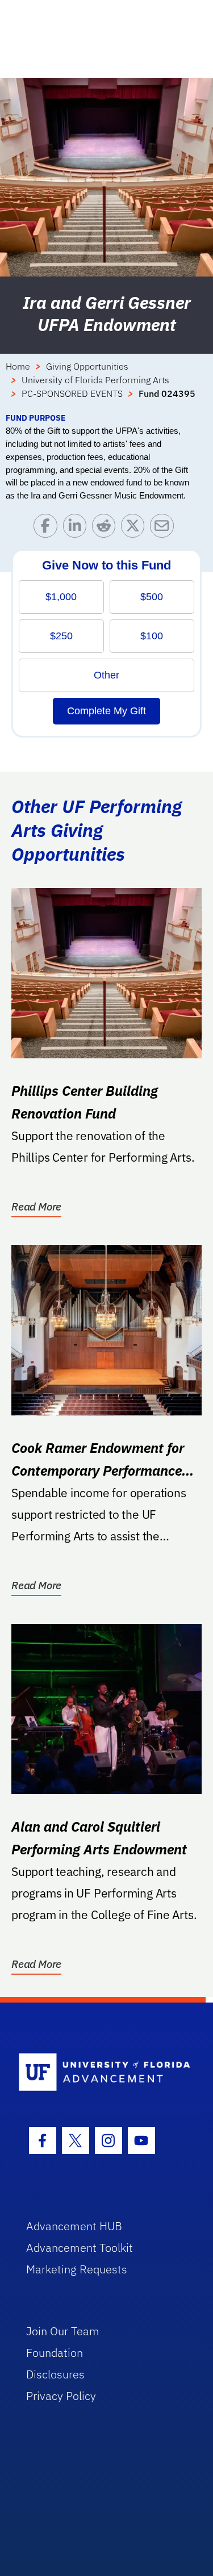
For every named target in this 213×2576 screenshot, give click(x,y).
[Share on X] (135, 528)
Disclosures (55, 2374)
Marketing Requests (77, 2269)
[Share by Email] (164, 528)
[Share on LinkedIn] (78, 528)
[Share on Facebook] (48, 528)
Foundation (55, 2353)
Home (18, 366)
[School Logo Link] (100, 2073)
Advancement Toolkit (80, 2248)
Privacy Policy (61, 2396)
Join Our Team (63, 2331)
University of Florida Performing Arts (95, 380)
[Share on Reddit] (106, 528)
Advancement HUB (74, 2226)
